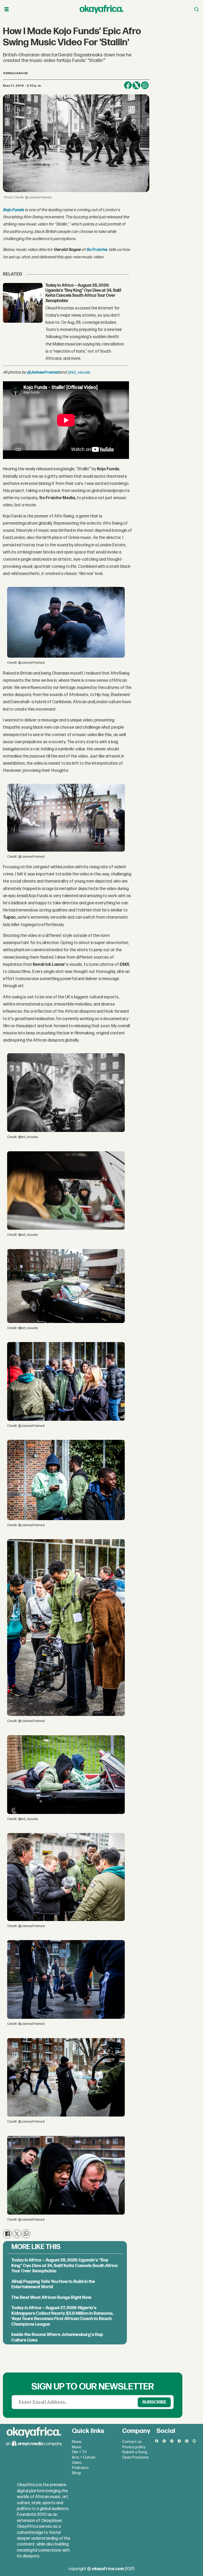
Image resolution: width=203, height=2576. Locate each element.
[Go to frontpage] (101, 9)
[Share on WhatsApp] (145, 85)
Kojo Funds (13, 210)
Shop (77, 2473)
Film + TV (79, 2452)
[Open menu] (7, 9)
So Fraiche (97, 250)
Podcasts (80, 2468)
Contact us (132, 2442)
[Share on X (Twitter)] (136, 85)
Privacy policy (134, 2447)
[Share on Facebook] (128, 85)
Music (77, 2447)
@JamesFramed (43, 372)
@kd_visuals (79, 372)
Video (77, 2463)
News (77, 2442)
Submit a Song (135, 2452)
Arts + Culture (84, 2457)
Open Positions (135, 2457)
